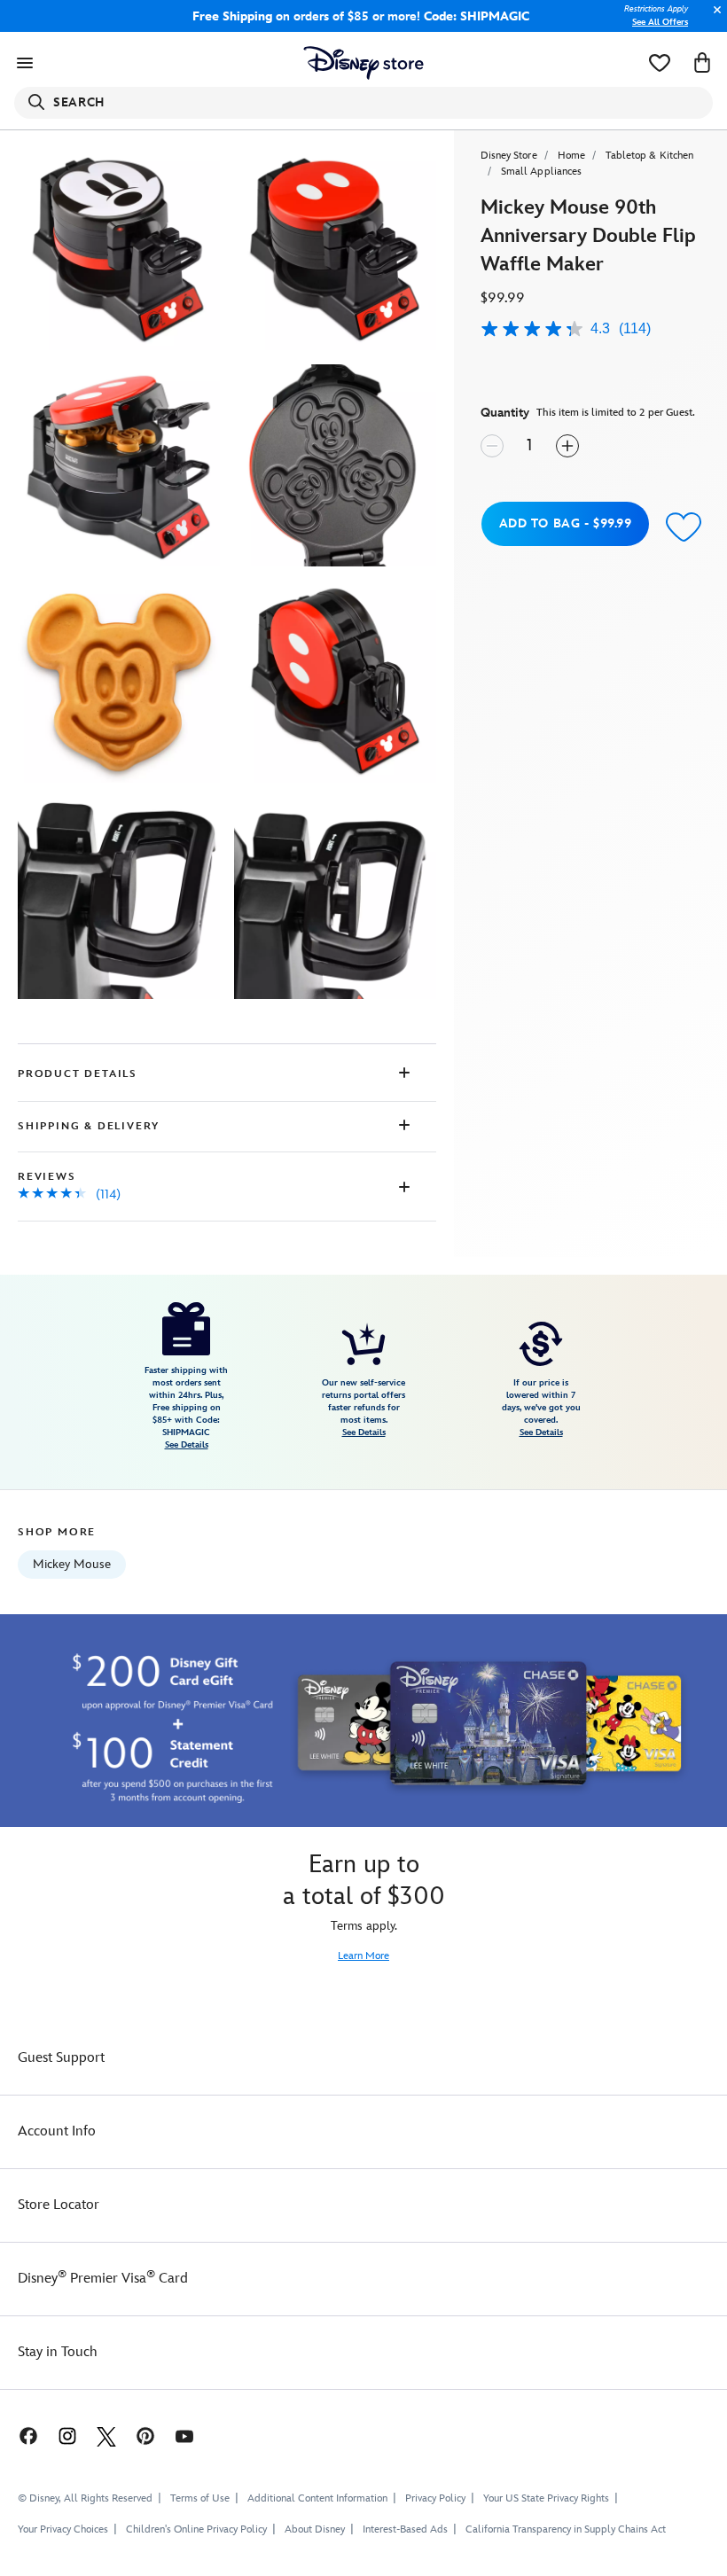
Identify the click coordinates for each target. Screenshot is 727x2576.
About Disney (315, 2529)
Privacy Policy (435, 2498)
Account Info (57, 2131)
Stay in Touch (58, 2352)
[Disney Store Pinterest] (145, 2435)
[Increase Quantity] (567, 446)
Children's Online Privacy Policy (196, 2529)
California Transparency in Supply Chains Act (566, 2529)
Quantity (505, 413)
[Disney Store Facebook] (20, 2435)
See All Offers (660, 22)
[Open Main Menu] (25, 63)
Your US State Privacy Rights (546, 2498)
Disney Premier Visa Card (103, 2279)
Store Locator (59, 2205)
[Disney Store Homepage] (364, 63)
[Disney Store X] (106, 2435)
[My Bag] (702, 63)
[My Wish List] (660, 63)
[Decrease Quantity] (492, 446)
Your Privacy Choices (63, 2530)
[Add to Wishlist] (684, 526)
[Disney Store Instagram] (67, 2435)
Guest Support (61, 2058)
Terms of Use (200, 2498)
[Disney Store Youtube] (184, 2435)
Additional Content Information (317, 2498)
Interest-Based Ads (405, 2529)
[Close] (713, 19)
